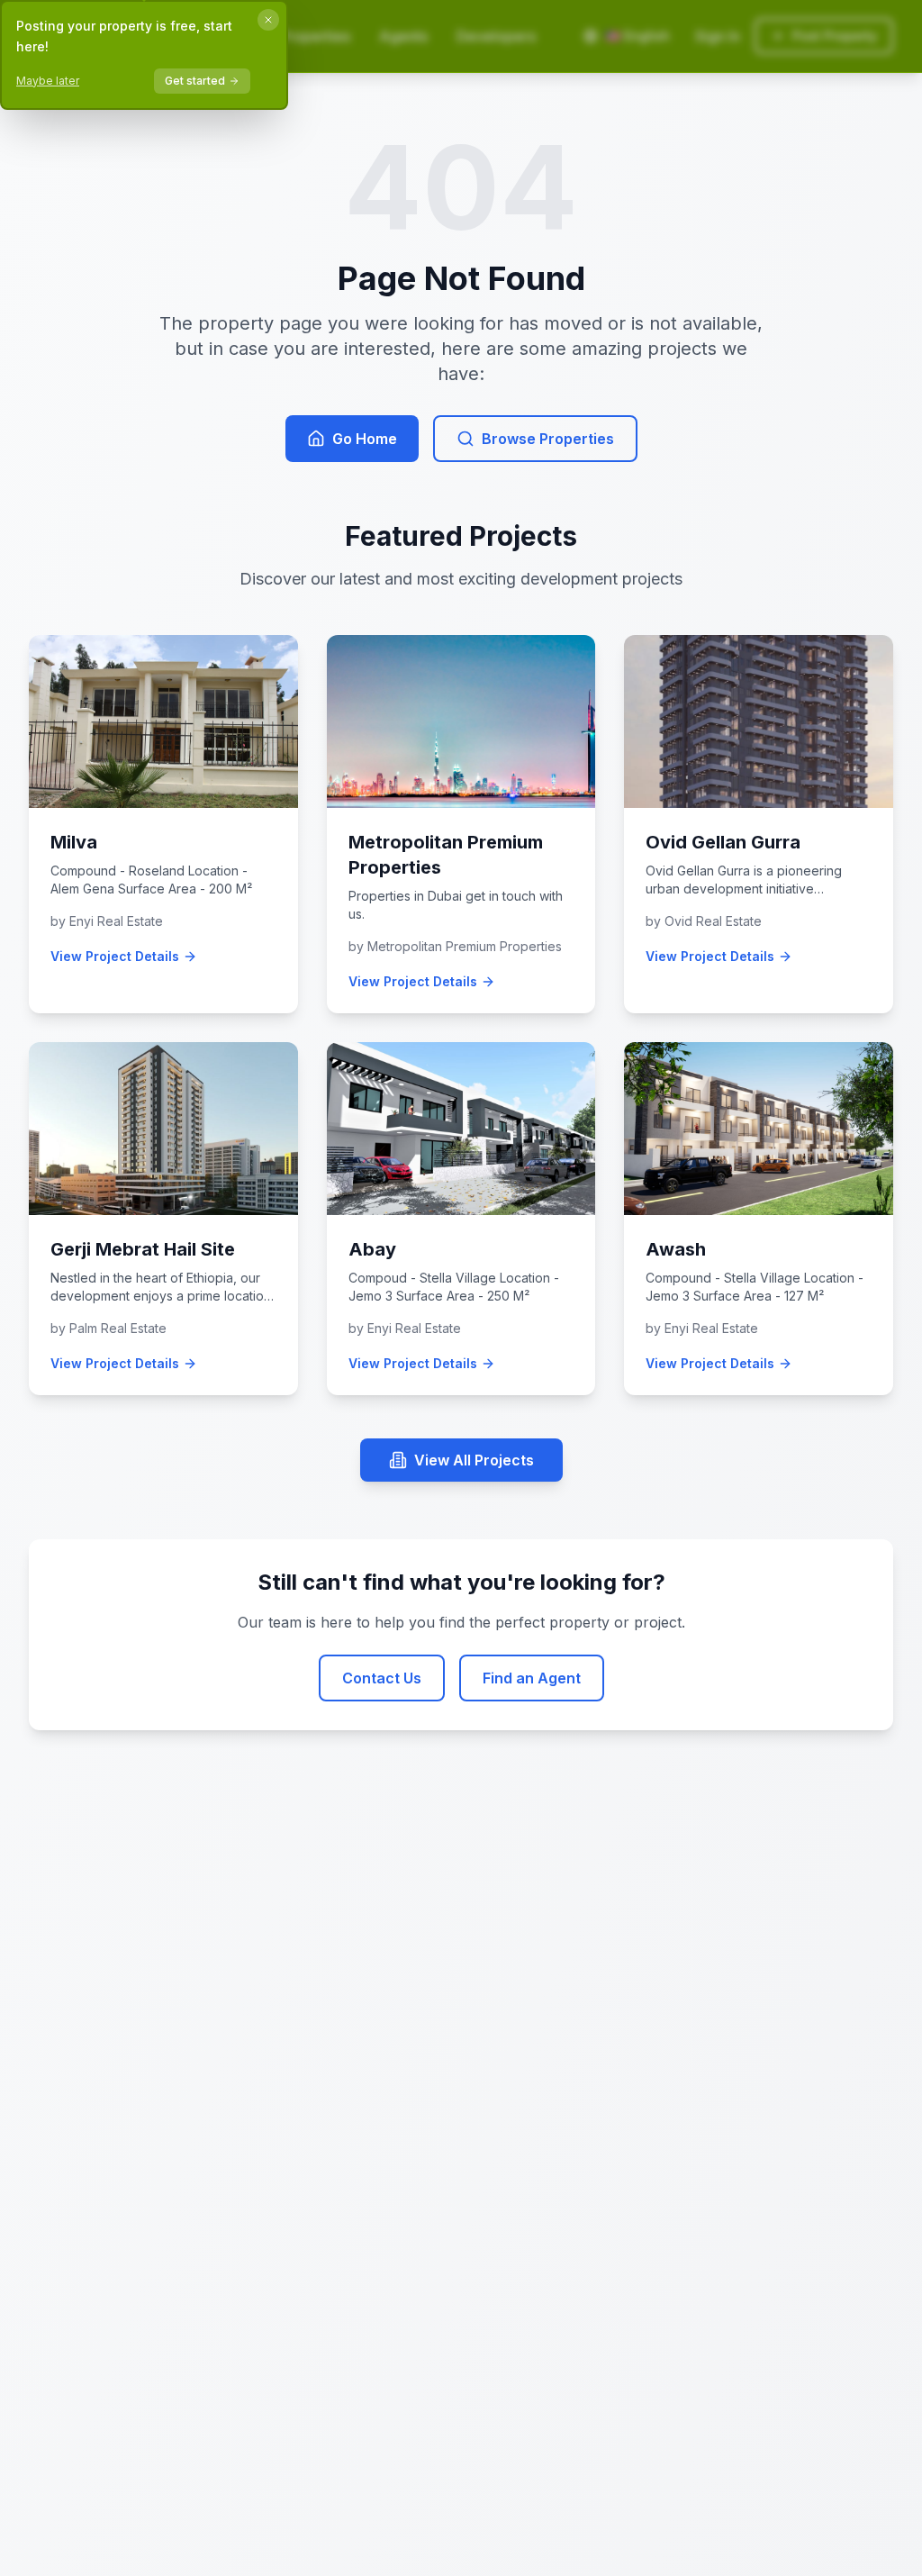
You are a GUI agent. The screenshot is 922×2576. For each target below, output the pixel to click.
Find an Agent (532, 1678)
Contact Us (382, 1678)
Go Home (365, 439)
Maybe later (48, 81)
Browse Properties (548, 439)
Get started (195, 81)
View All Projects (474, 1460)
